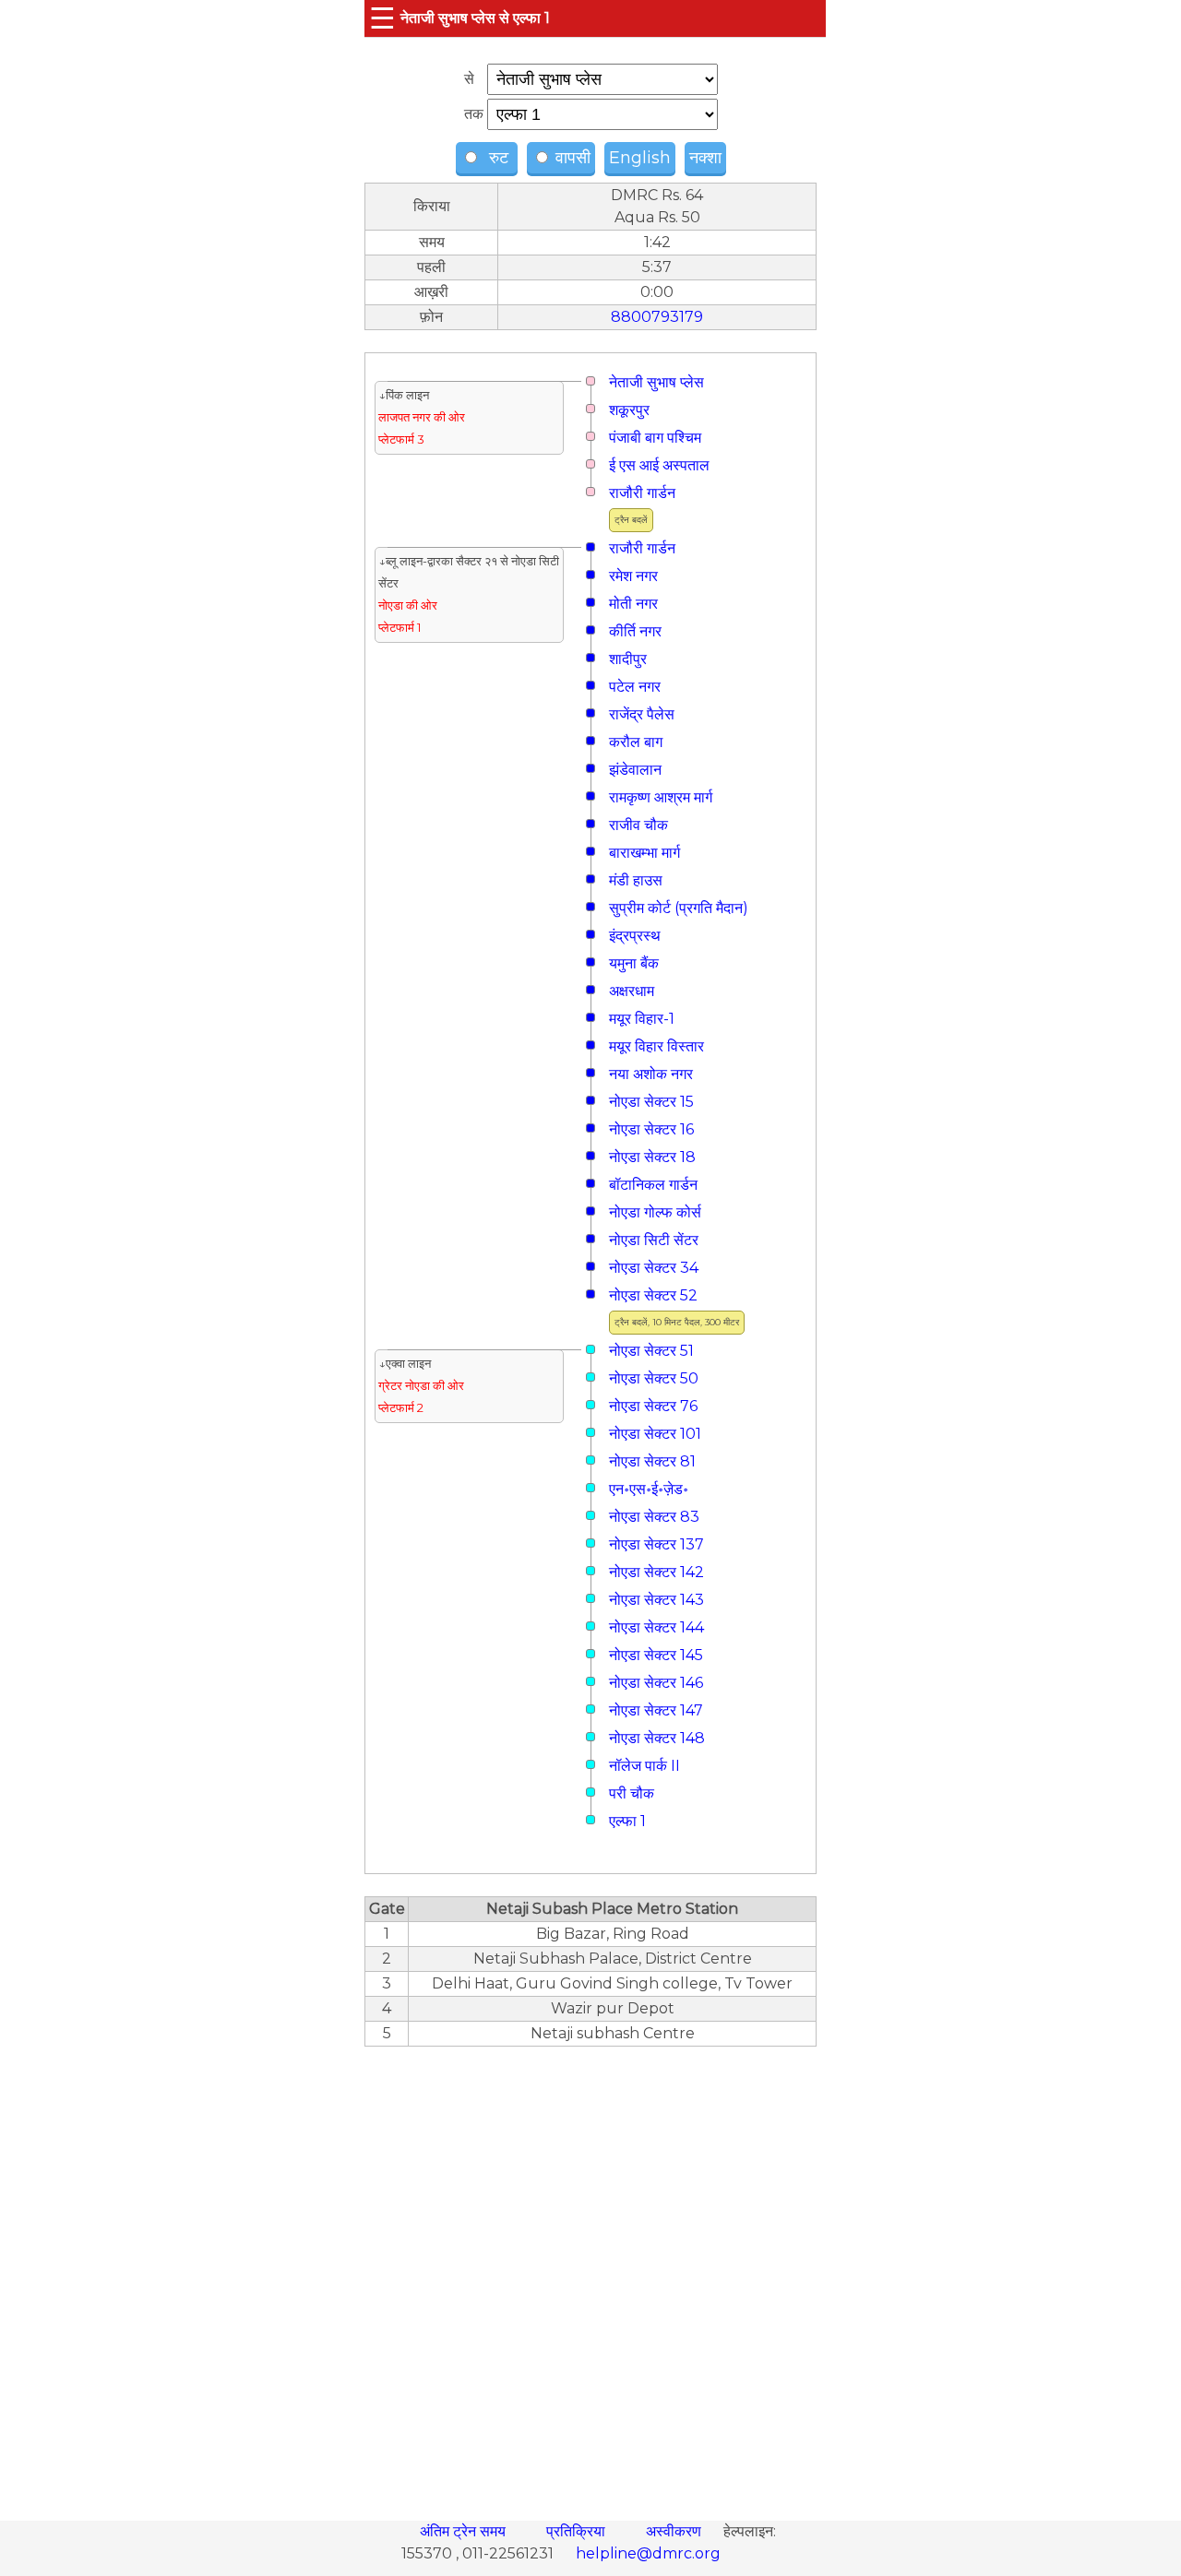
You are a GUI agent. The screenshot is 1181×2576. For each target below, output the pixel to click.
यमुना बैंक (634, 963)
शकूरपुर (629, 410)
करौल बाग (636, 742)
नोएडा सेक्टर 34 (654, 1268)
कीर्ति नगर (635, 631)
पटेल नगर (635, 687)
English (640, 158)
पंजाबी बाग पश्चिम (655, 438)
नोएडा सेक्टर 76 (653, 1406)
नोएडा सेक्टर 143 (656, 1600)
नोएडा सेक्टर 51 (651, 1351)
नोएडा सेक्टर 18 (652, 1157)
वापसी (571, 158)
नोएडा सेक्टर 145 (656, 1655)
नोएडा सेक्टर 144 (656, 1627)
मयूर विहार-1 (642, 1019)
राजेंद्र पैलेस (642, 714)
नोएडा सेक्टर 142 (656, 1572)
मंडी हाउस (636, 880)
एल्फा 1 (627, 1821)
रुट (496, 158)
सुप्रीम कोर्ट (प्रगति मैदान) (679, 908)
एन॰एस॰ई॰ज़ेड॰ (649, 1489)
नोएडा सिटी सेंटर (654, 1240)
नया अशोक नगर (651, 1074)
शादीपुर (628, 659)
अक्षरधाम (632, 991)
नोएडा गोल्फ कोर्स (655, 1212)
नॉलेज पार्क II (644, 1766)
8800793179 (657, 317)
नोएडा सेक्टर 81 (652, 1461)
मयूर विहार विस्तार (656, 1046)
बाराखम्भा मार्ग (644, 853)
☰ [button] (382, 18)
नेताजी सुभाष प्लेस (656, 382)
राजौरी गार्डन (642, 493)
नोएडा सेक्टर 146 (656, 1683)
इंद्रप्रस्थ (635, 936)
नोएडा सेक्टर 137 (656, 1544)
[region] (590, 2273)
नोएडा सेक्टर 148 (657, 1738)
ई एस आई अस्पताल (659, 465)
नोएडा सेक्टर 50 (654, 1378)
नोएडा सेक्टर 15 (651, 1102)
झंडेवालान (635, 770)
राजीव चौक (638, 825)
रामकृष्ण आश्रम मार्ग (661, 797)
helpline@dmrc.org (648, 2553)
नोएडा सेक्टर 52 (653, 1295)
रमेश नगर (633, 576)
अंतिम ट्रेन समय (465, 2531)
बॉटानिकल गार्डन (653, 1185)
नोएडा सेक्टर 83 (654, 1517)
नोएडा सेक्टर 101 (655, 1434)
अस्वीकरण (675, 2531)
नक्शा (705, 158)
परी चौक (632, 1793)
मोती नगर (633, 604)
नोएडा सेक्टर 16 (651, 1129)
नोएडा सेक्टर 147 (656, 1710)
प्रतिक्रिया (578, 2531)
